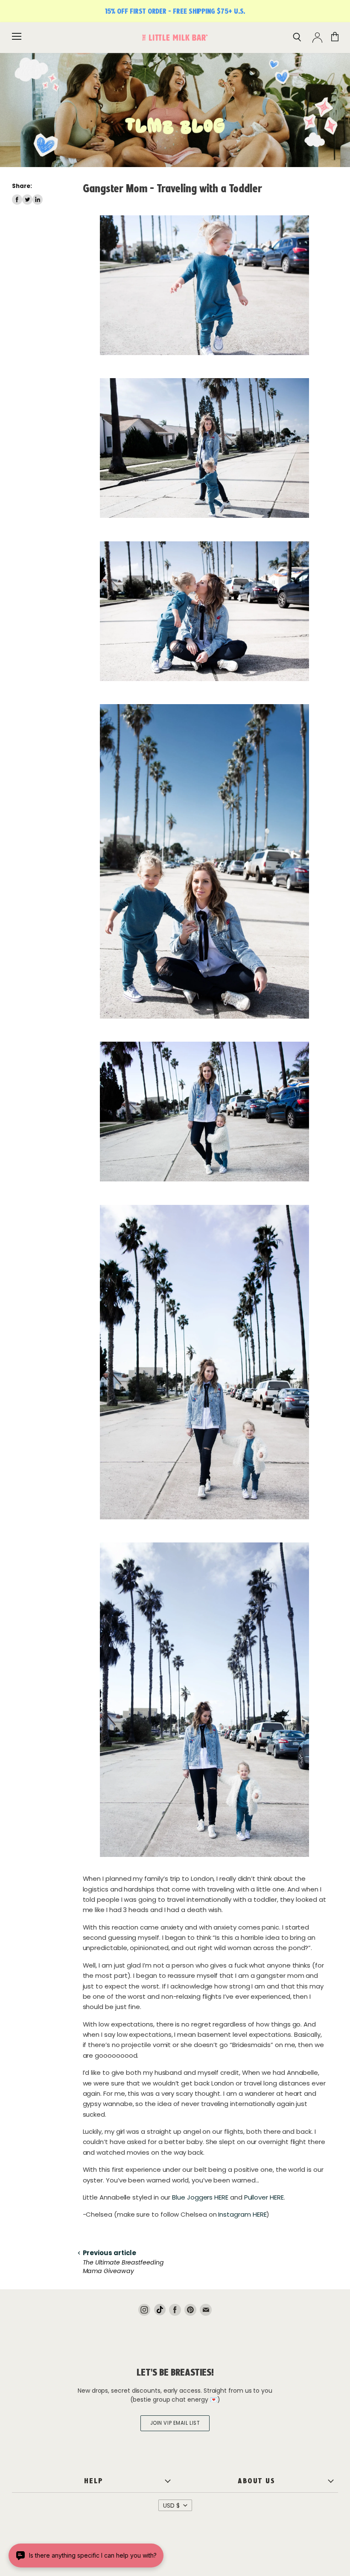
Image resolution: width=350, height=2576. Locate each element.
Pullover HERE (264, 2197)
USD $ (171, 2506)
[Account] (317, 38)
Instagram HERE (242, 2214)
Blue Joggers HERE (200, 2197)
